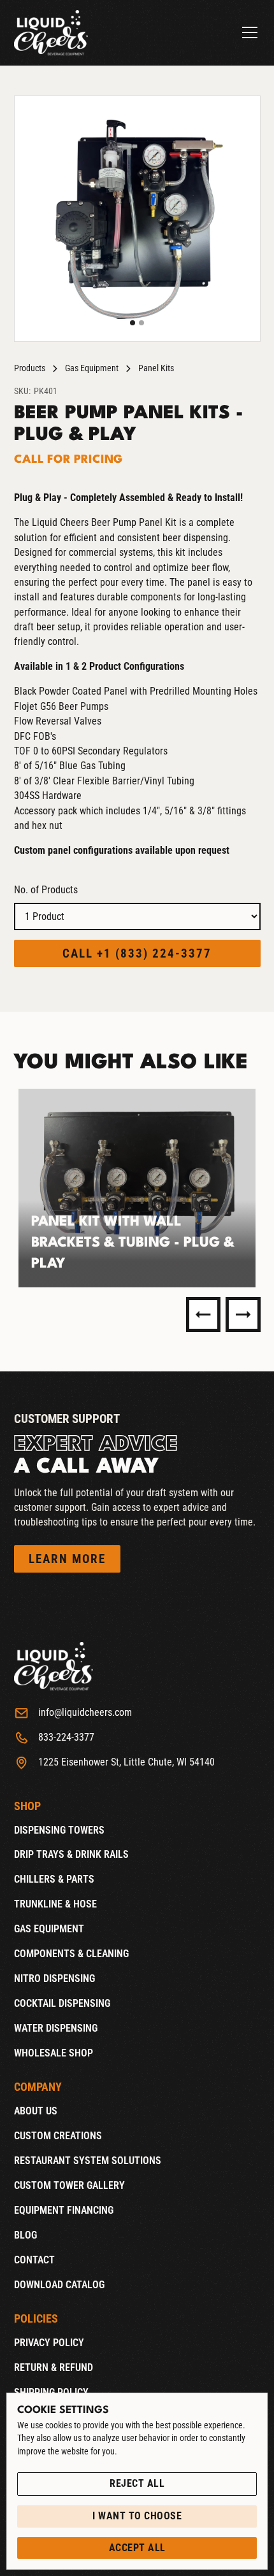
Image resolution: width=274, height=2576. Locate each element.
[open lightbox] (137, 219)
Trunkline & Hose (55, 1904)
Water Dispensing (56, 2028)
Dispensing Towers (59, 1830)
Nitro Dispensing (54, 1979)
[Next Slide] (243, 1314)
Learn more (67, 1559)
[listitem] (137, 1188)
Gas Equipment (92, 368)
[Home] (51, 32)
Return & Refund (54, 2368)
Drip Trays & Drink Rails (71, 1855)
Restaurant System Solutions (88, 2161)
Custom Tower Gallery (69, 2186)
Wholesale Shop (54, 2053)
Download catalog (59, 2285)
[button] (247, 32)
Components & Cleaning (71, 1954)
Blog (25, 2235)
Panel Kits (156, 368)
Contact (34, 2260)
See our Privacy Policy (63, 2465)
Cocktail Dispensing (62, 2004)
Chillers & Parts (54, 1879)
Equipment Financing (64, 2211)
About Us (36, 2111)
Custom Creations (58, 2136)
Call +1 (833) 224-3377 (137, 953)
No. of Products (46, 890)
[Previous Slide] (204, 1314)
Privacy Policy (49, 2343)
